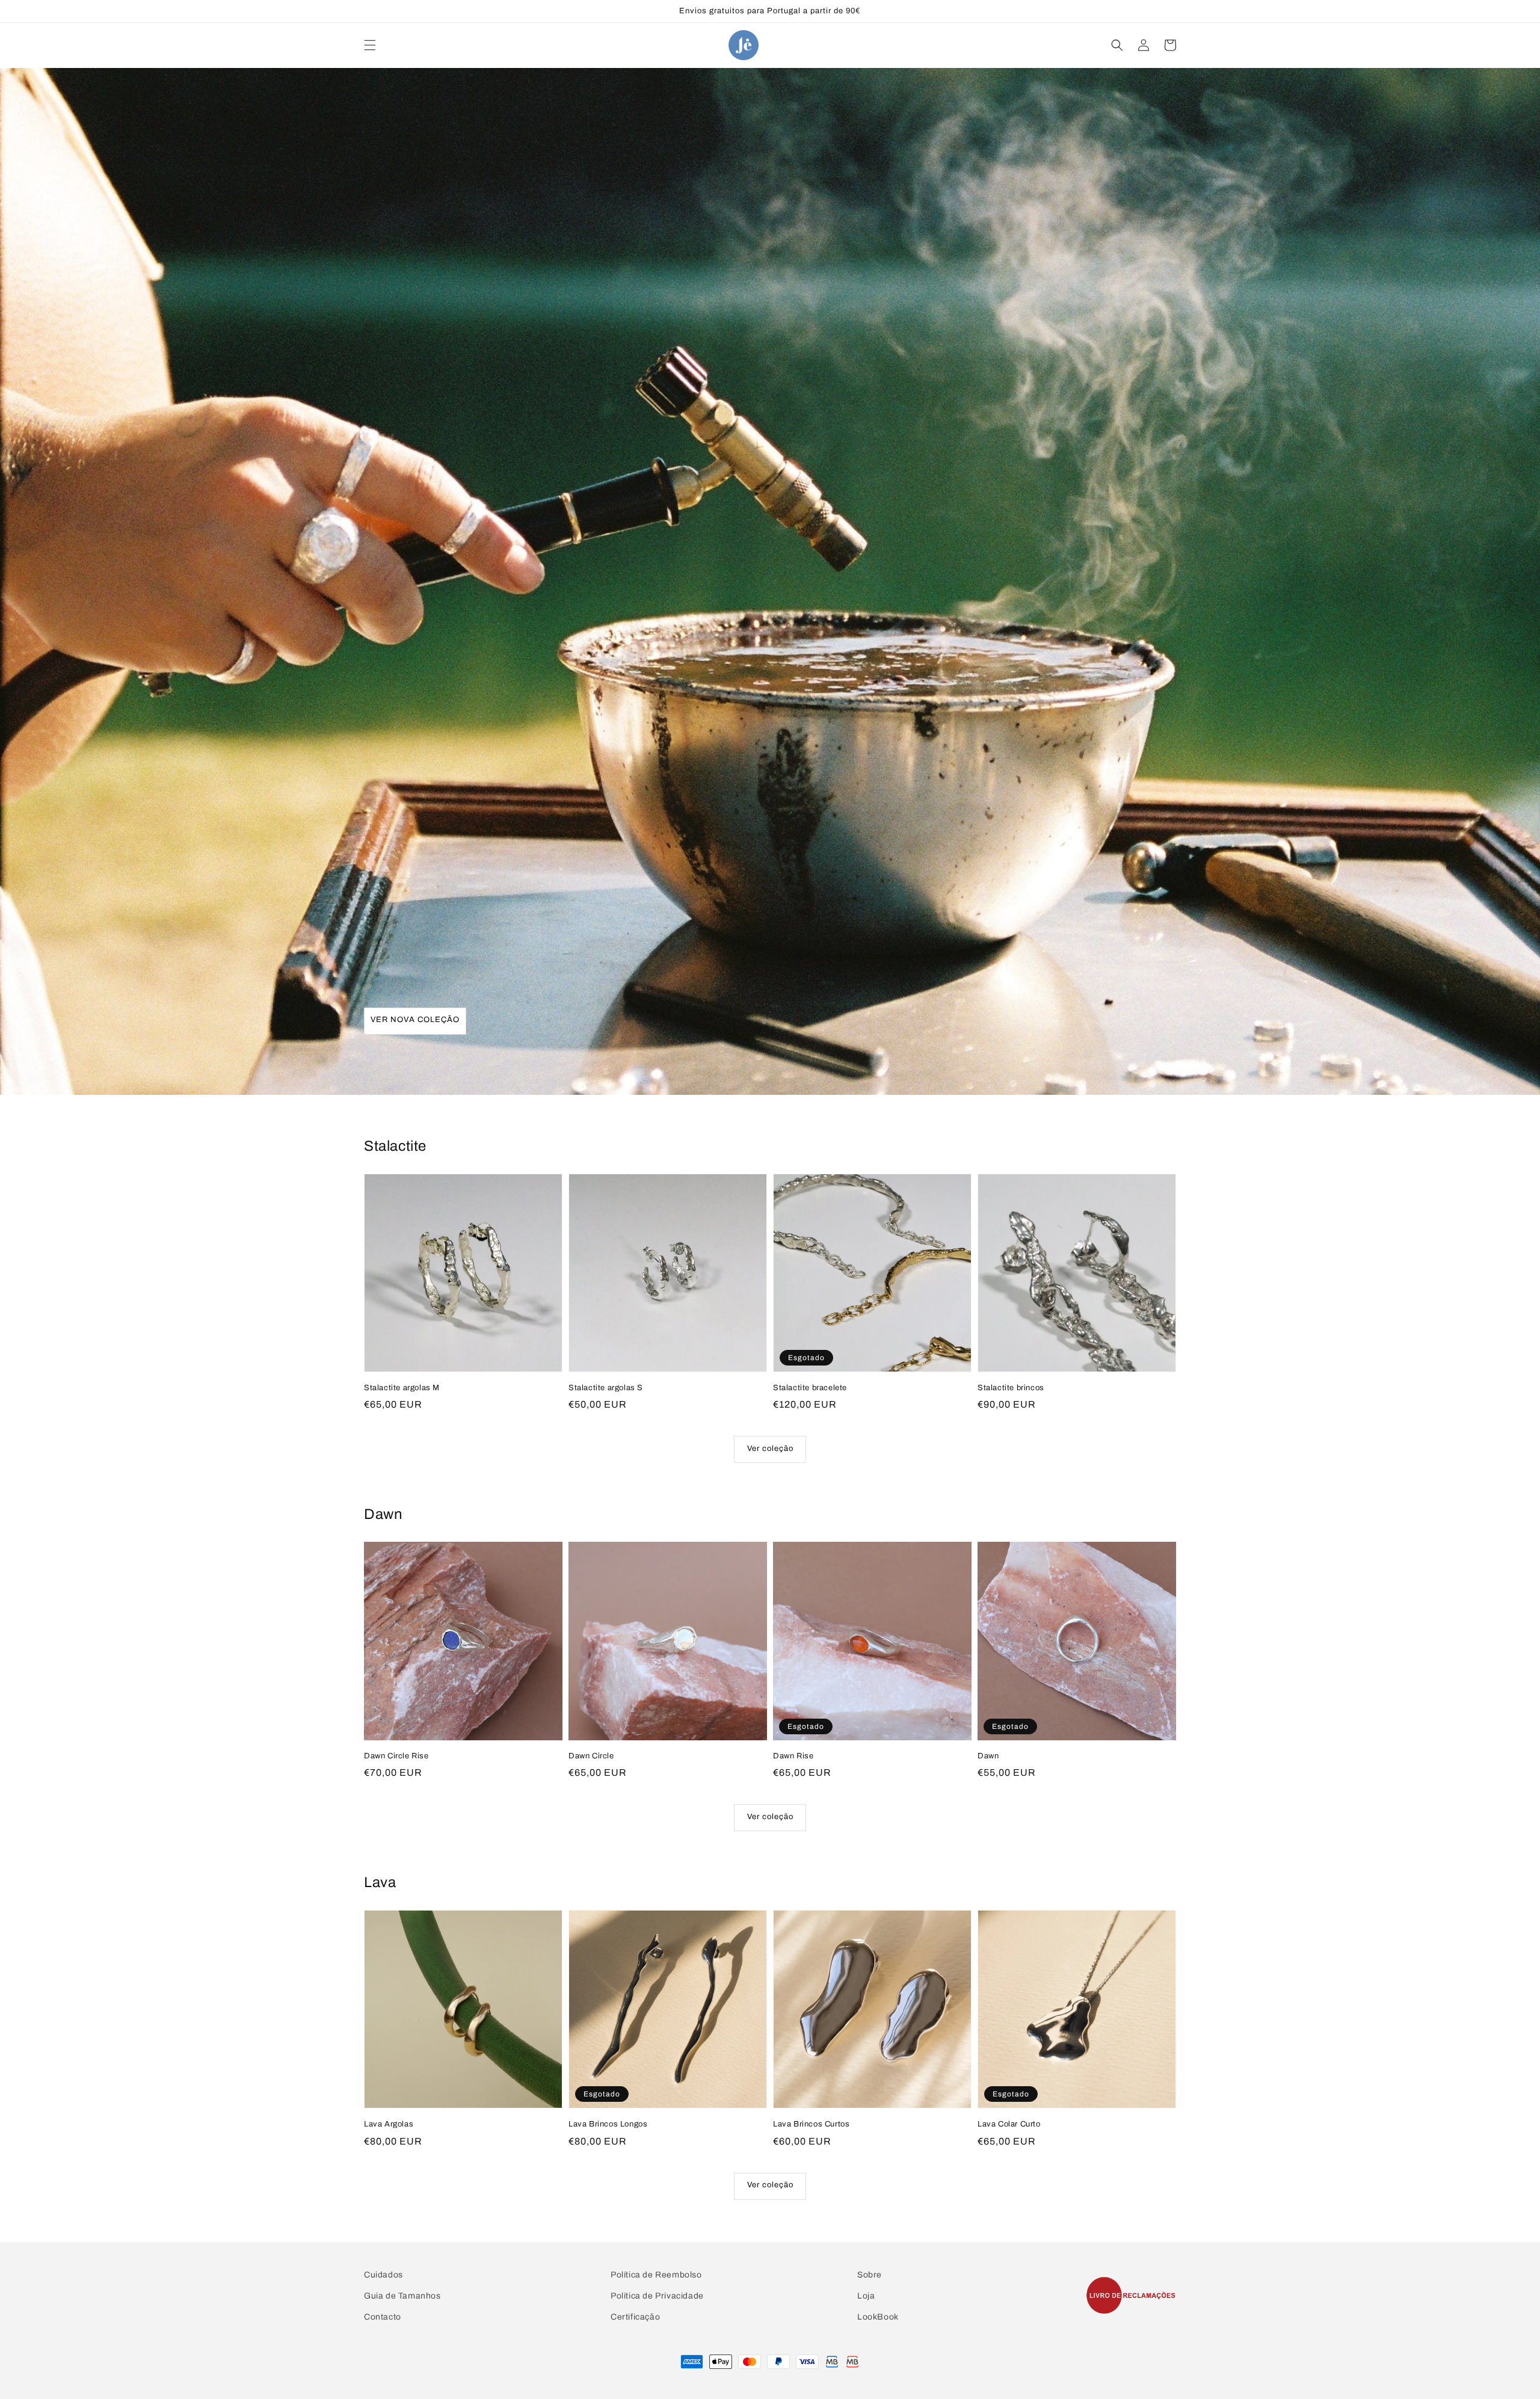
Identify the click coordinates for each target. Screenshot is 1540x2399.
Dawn (988, 1756)
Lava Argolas (389, 2124)
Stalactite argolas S (606, 1388)
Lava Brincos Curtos (811, 2124)
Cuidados (383, 2275)
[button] (370, 45)
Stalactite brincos (1011, 1388)
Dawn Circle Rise (396, 1756)
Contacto (383, 2317)
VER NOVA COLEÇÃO (415, 1020)
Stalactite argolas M (402, 1388)
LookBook (878, 2317)
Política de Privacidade (657, 2296)
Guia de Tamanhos (402, 2296)
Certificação (635, 2317)
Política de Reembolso (656, 2275)
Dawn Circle (591, 1756)
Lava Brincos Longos (608, 2124)
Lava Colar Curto (1009, 2124)
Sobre (870, 2275)
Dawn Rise (793, 1756)
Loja (866, 2296)
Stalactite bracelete (810, 1388)
